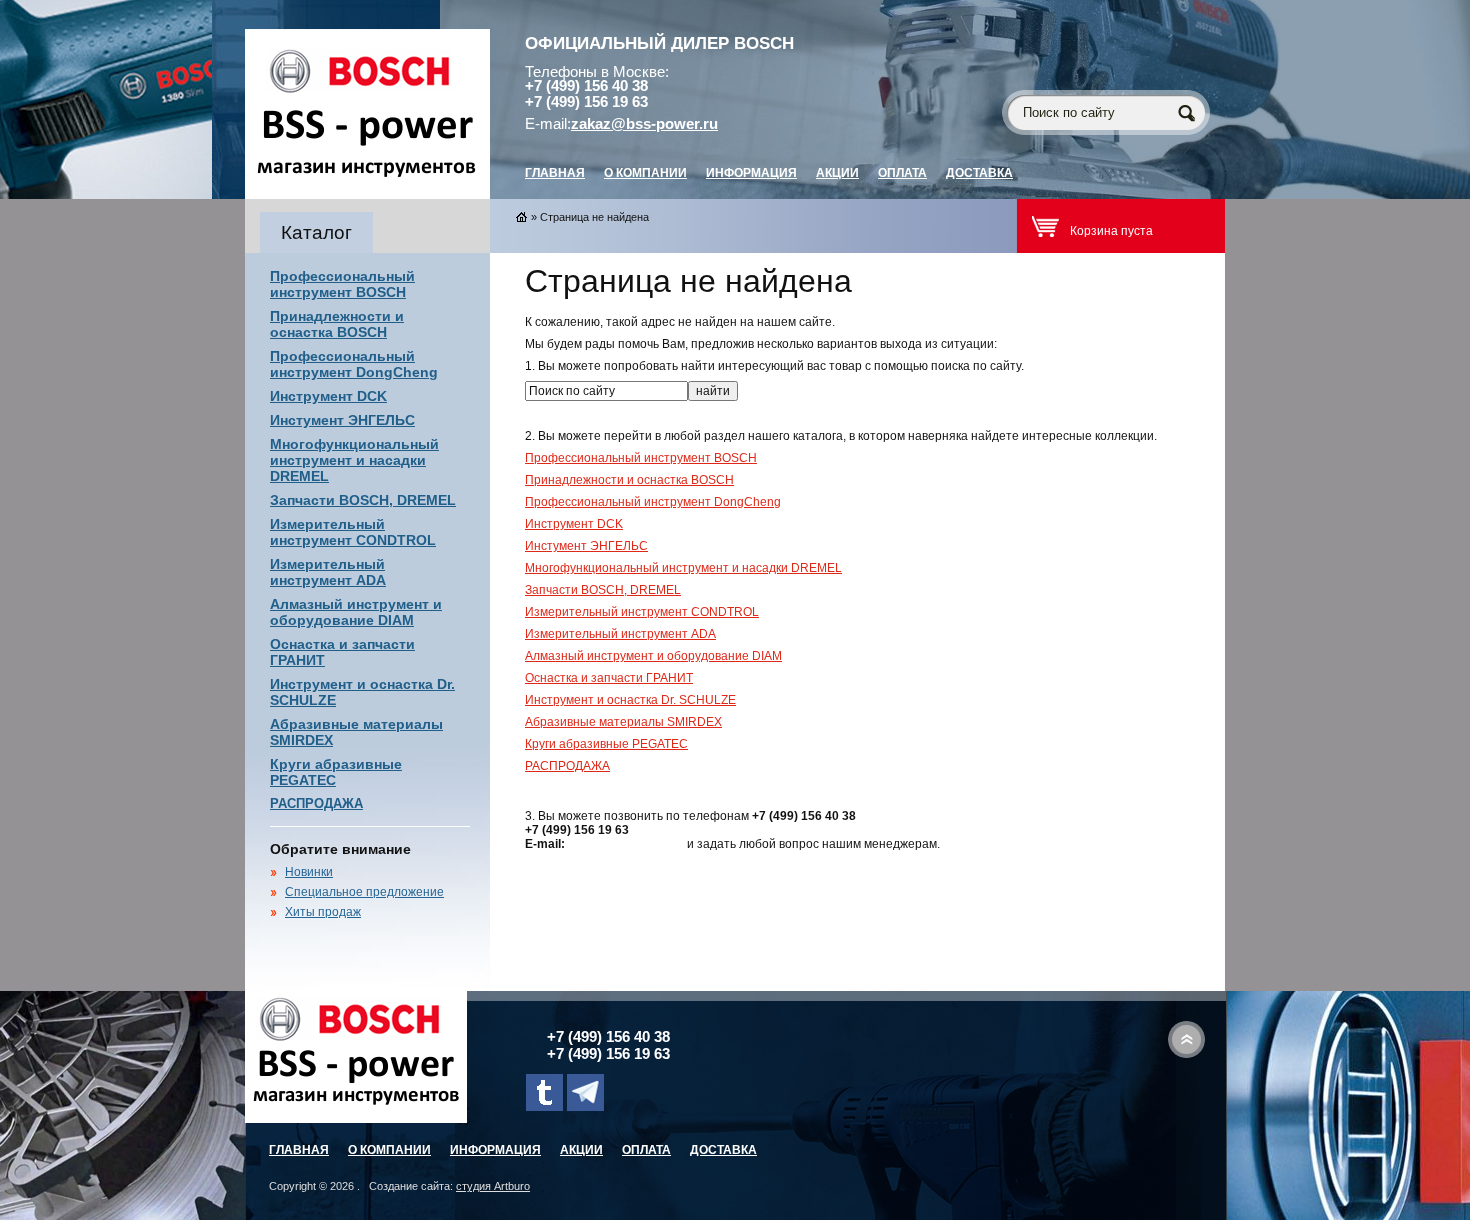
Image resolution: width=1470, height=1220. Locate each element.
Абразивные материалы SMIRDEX (623, 722)
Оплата (902, 173)
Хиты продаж (323, 912)
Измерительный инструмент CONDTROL (353, 532)
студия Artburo (493, 1186)
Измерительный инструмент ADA (328, 572)
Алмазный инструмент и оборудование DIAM (356, 612)
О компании (645, 173)
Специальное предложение (364, 892)
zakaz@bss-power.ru (644, 124)
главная (555, 173)
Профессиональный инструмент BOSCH (342, 284)
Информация (751, 173)
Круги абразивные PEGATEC (606, 744)
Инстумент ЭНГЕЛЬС (342, 420)
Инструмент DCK (328, 396)
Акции (837, 173)
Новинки (309, 872)
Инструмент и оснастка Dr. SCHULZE (630, 700)
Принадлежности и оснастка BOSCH (337, 324)
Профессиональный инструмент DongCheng (354, 364)
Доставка (979, 173)
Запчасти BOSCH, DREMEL (363, 500)
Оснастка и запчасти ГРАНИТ (609, 678)
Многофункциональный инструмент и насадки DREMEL (354, 460)
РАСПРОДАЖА (316, 803)
